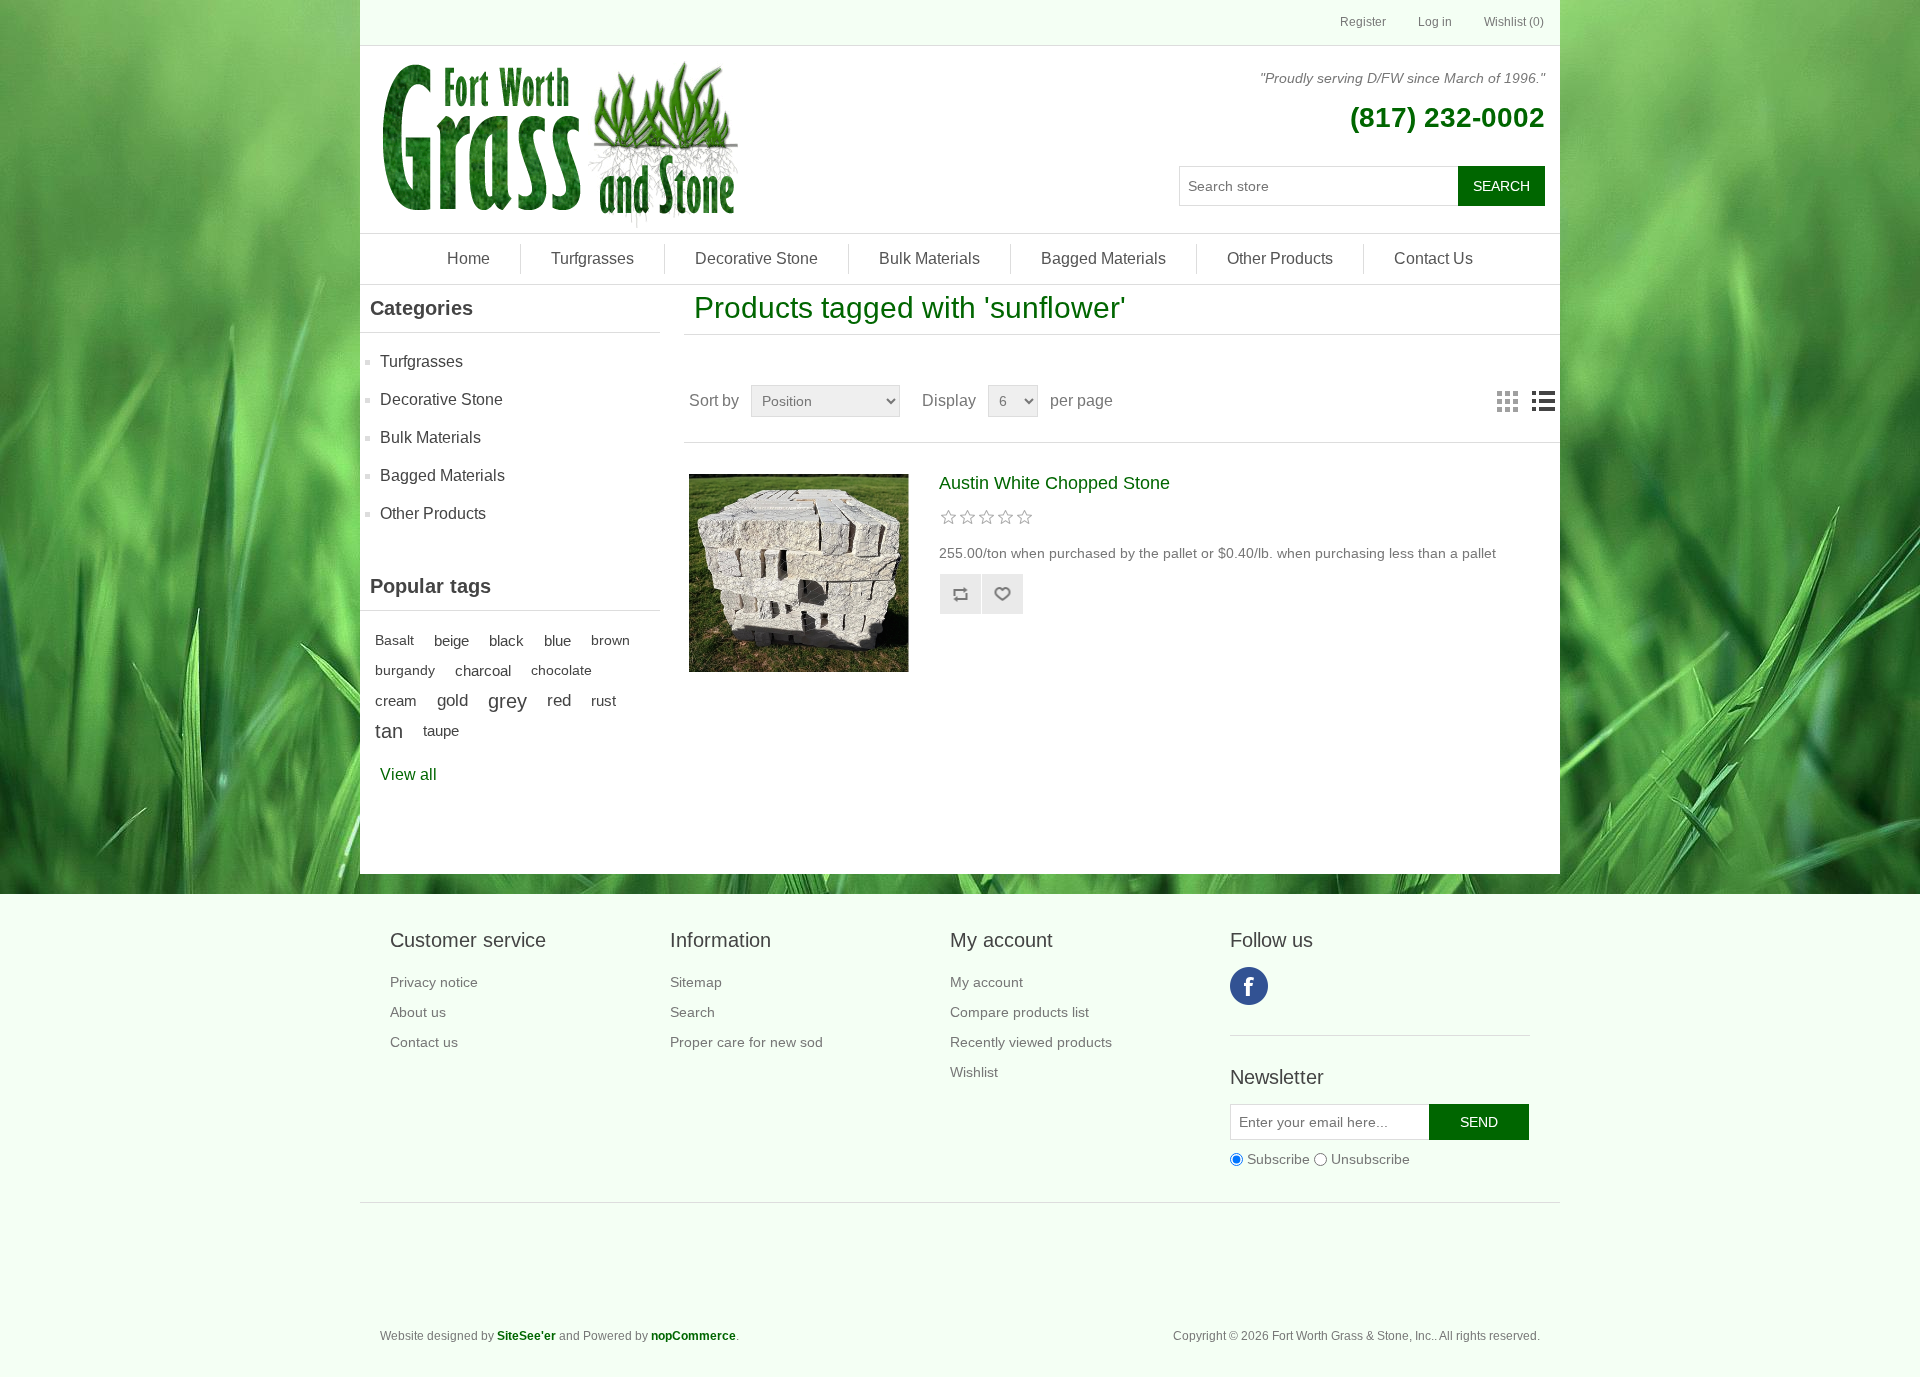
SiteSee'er (526, 1336)
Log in (1435, 22)
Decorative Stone (756, 258)
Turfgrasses (592, 258)
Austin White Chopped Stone (1054, 483)
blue (557, 640)
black (506, 640)
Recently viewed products (1031, 1042)
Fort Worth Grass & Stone (1530, 1274)
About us (418, 1012)
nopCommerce (693, 1336)
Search (692, 1012)
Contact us (424, 1042)
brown (610, 640)
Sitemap (696, 982)
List (1543, 401)
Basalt (394, 640)
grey (507, 701)
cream (396, 700)
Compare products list (1019, 1012)
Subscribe (1278, 1159)
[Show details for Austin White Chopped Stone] (799, 573)
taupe (441, 730)
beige (451, 640)
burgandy (405, 670)
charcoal (483, 670)
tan (389, 731)
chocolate (561, 670)
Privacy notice (434, 982)
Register (1363, 22)
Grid (1507, 401)
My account (986, 982)
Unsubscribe (1370, 1159)
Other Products (1280, 258)
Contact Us (1433, 258)
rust (603, 700)
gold (452, 700)
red (559, 700)
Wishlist (974, 1072)
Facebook (1249, 986)
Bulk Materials (929, 258)
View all (408, 774)
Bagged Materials (1103, 258)
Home (468, 258)
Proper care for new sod (746, 1042)
